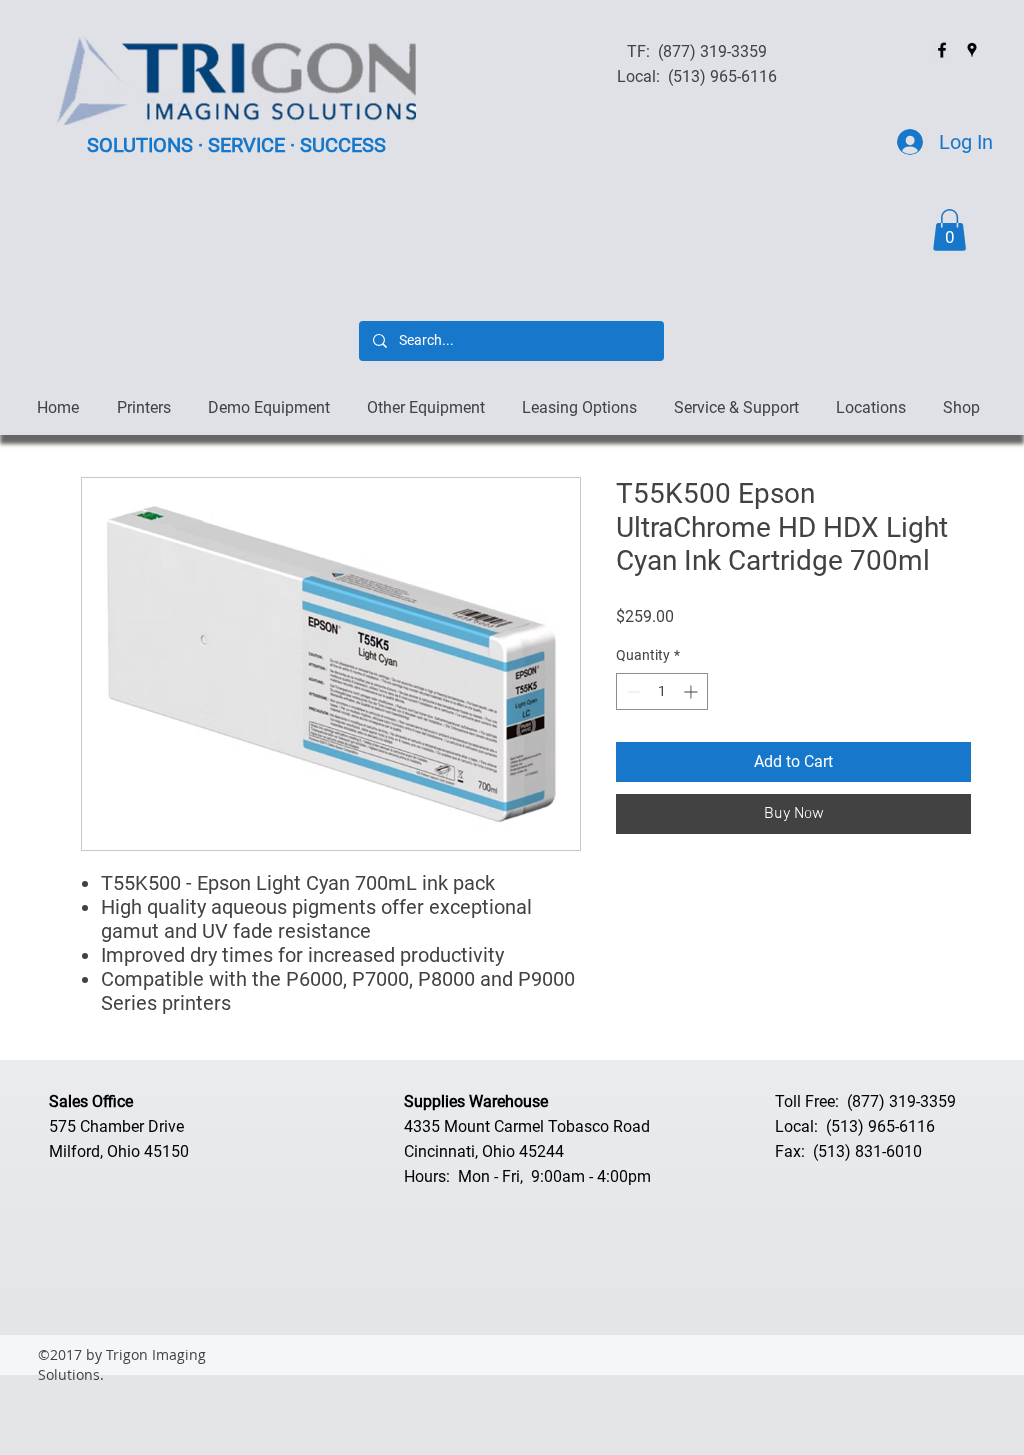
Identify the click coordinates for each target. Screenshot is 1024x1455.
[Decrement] (631, 691)
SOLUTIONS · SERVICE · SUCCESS (236, 145)
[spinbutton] (662, 691)
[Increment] (692, 691)
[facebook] (942, 50)
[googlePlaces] (972, 50)
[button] (949, 230)
